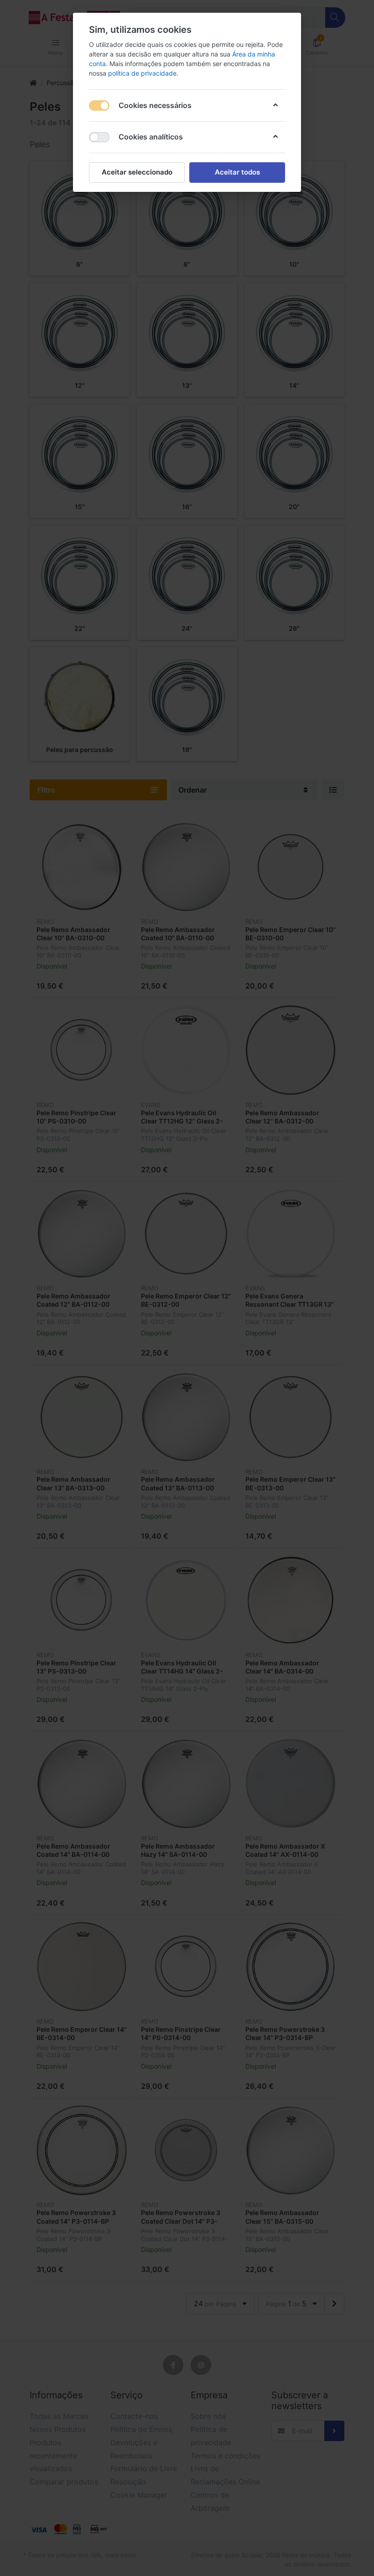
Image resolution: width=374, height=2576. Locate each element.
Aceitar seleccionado (137, 172)
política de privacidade (142, 73)
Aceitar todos (237, 172)
